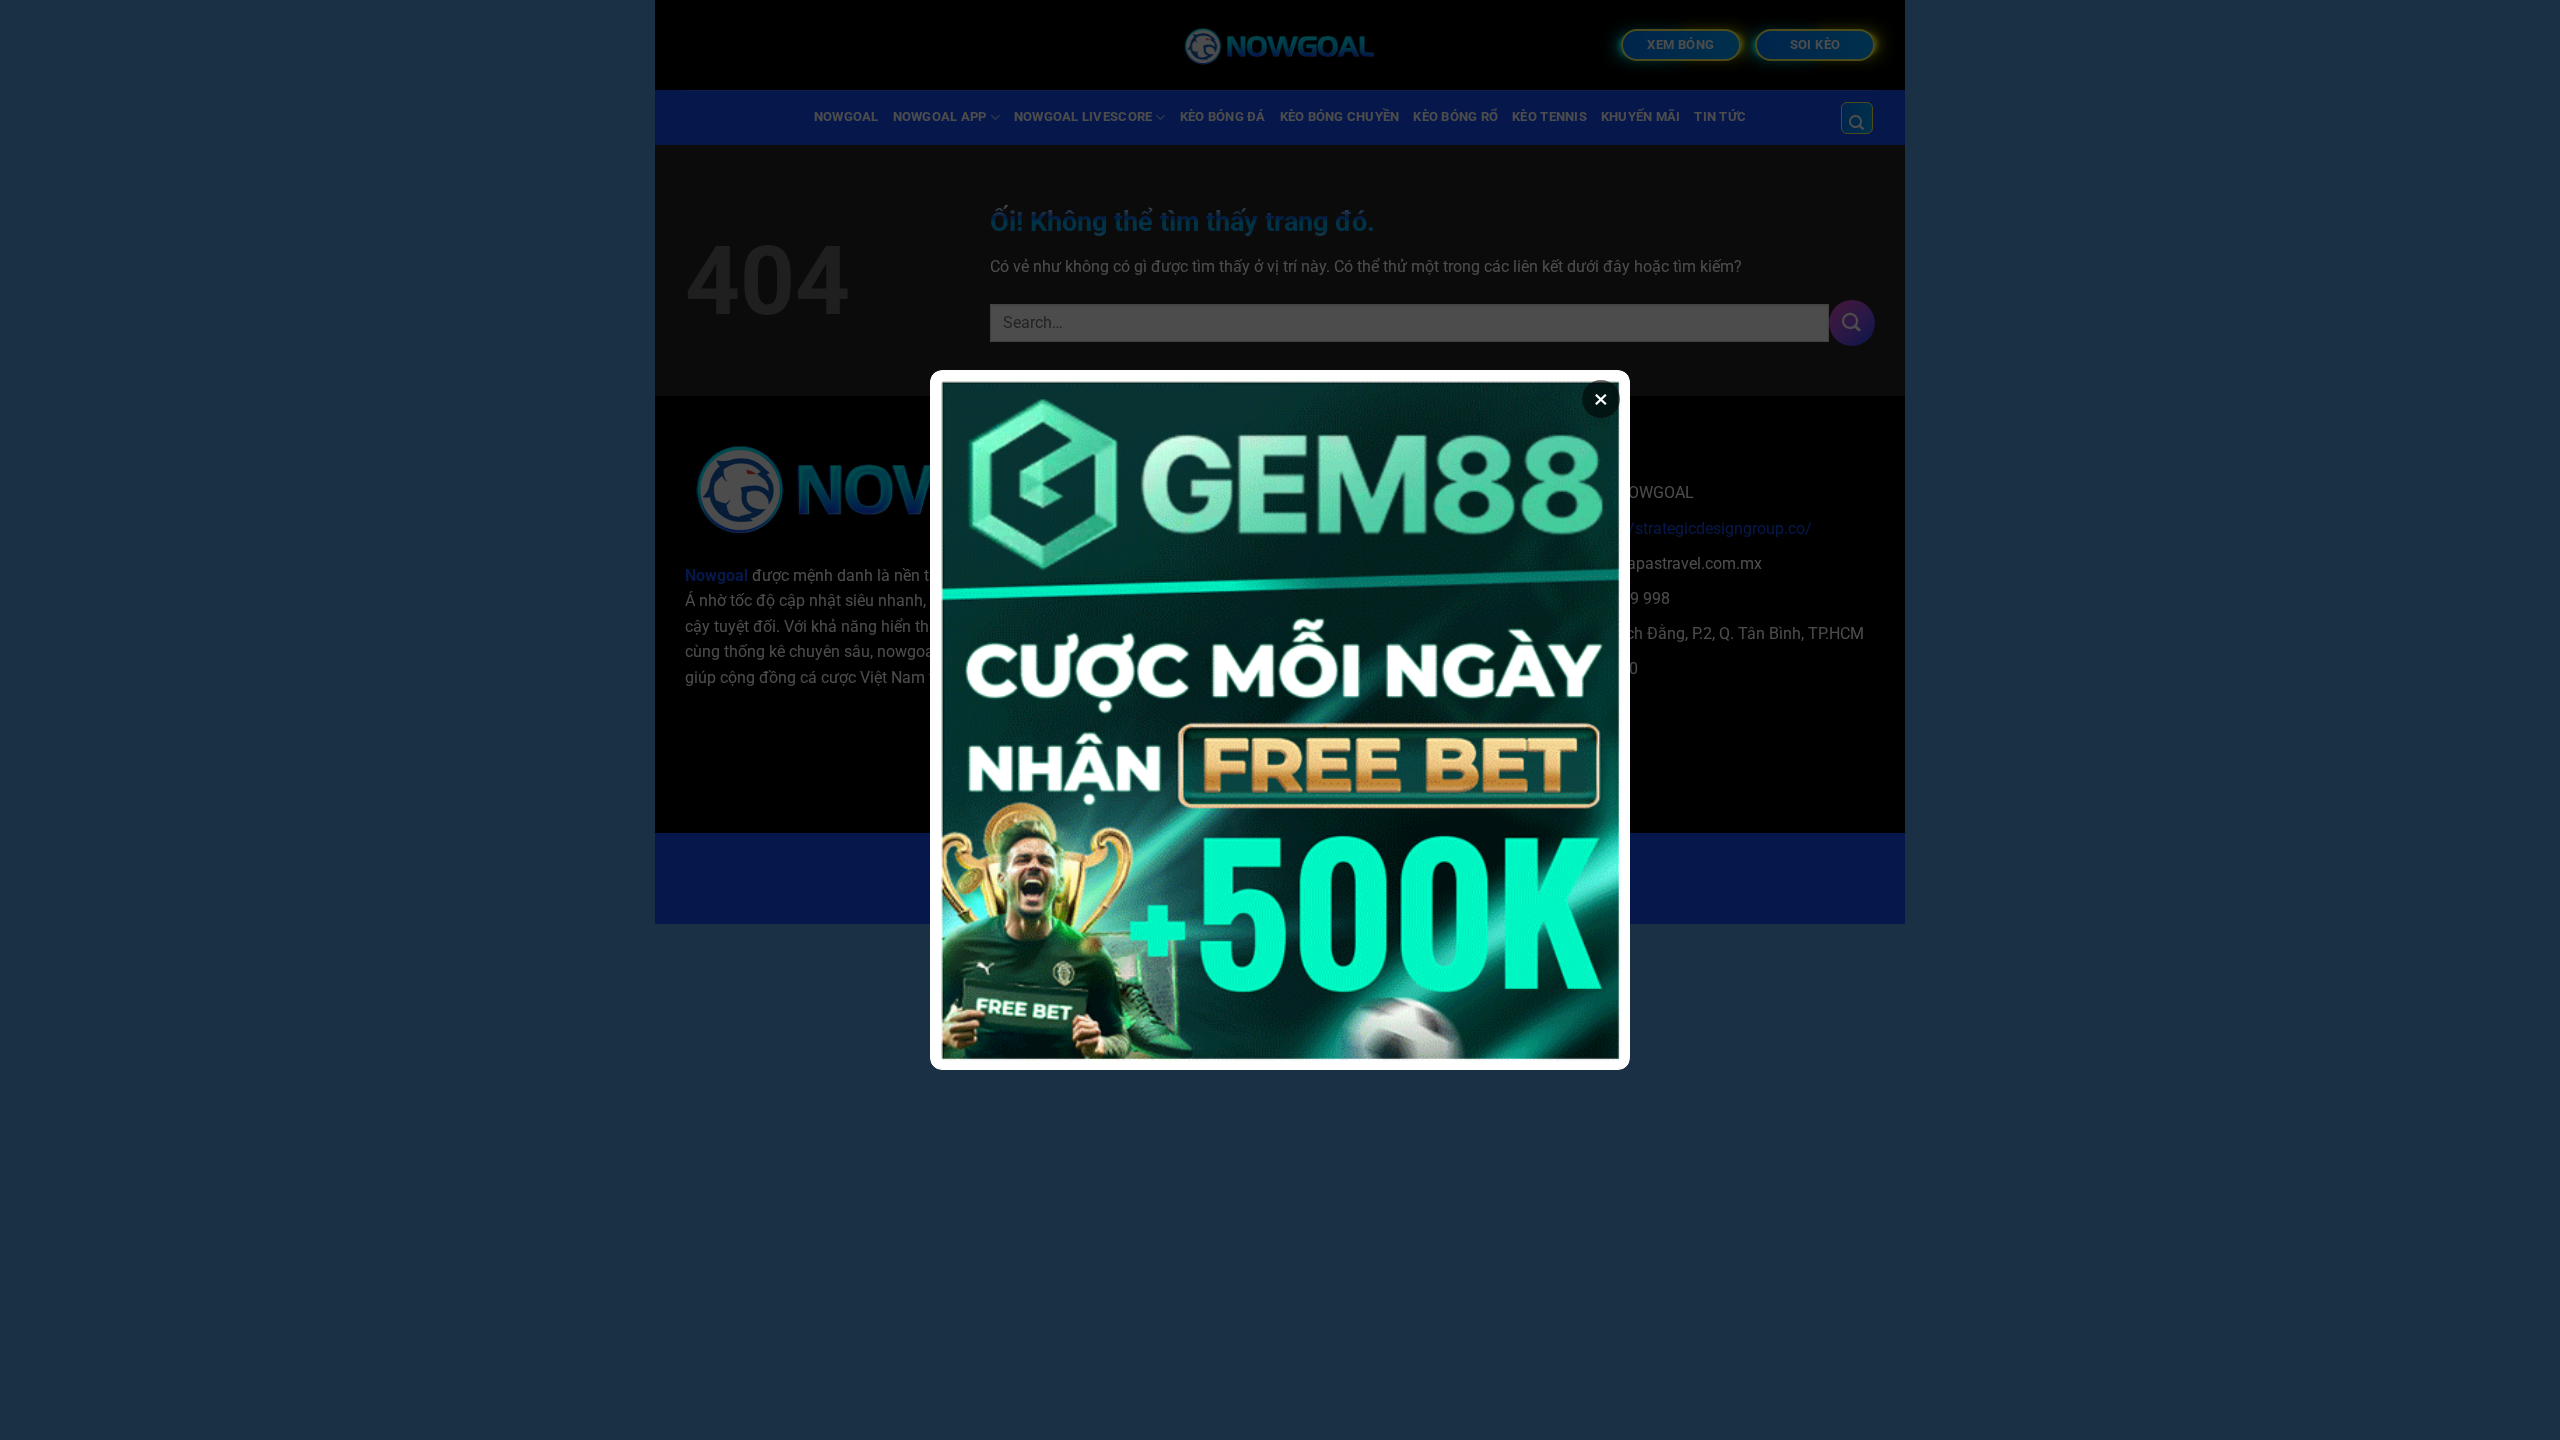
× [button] (1601, 399)
